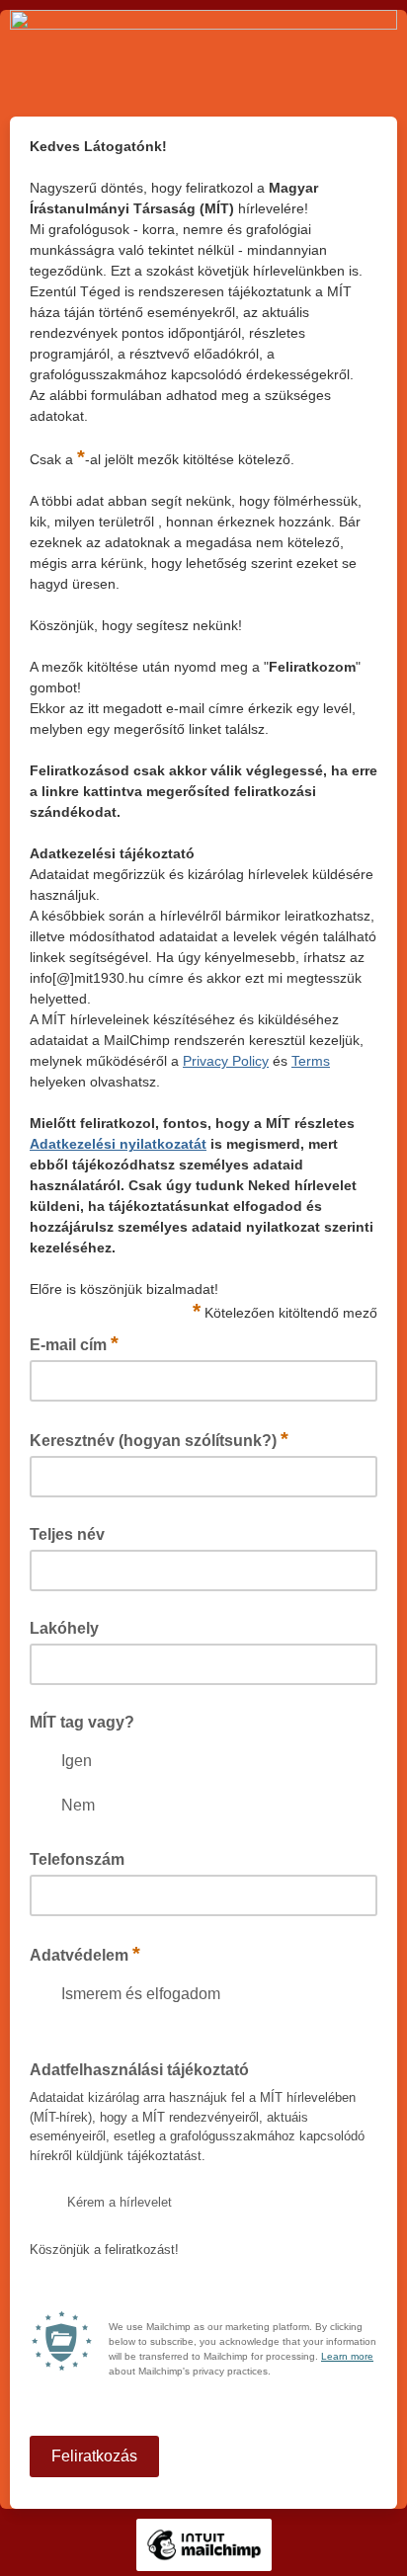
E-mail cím (74, 1343)
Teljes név (67, 1534)
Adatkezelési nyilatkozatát (118, 1144)
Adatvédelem (85, 1954)
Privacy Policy (226, 1061)
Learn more (347, 2356)
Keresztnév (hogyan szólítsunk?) (159, 1439)
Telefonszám (77, 1859)
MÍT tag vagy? (82, 1722)
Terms (311, 1061)
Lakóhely (64, 1628)
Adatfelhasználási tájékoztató (139, 2070)
